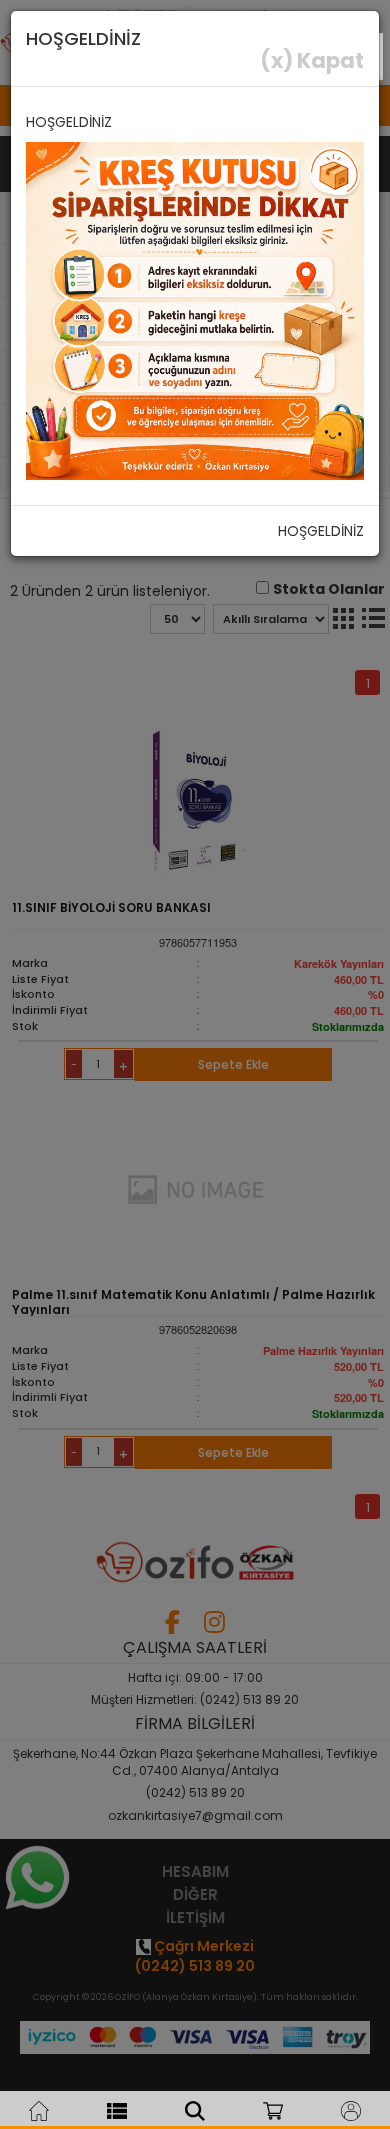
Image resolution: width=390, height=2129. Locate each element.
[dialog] (195, 1064)
